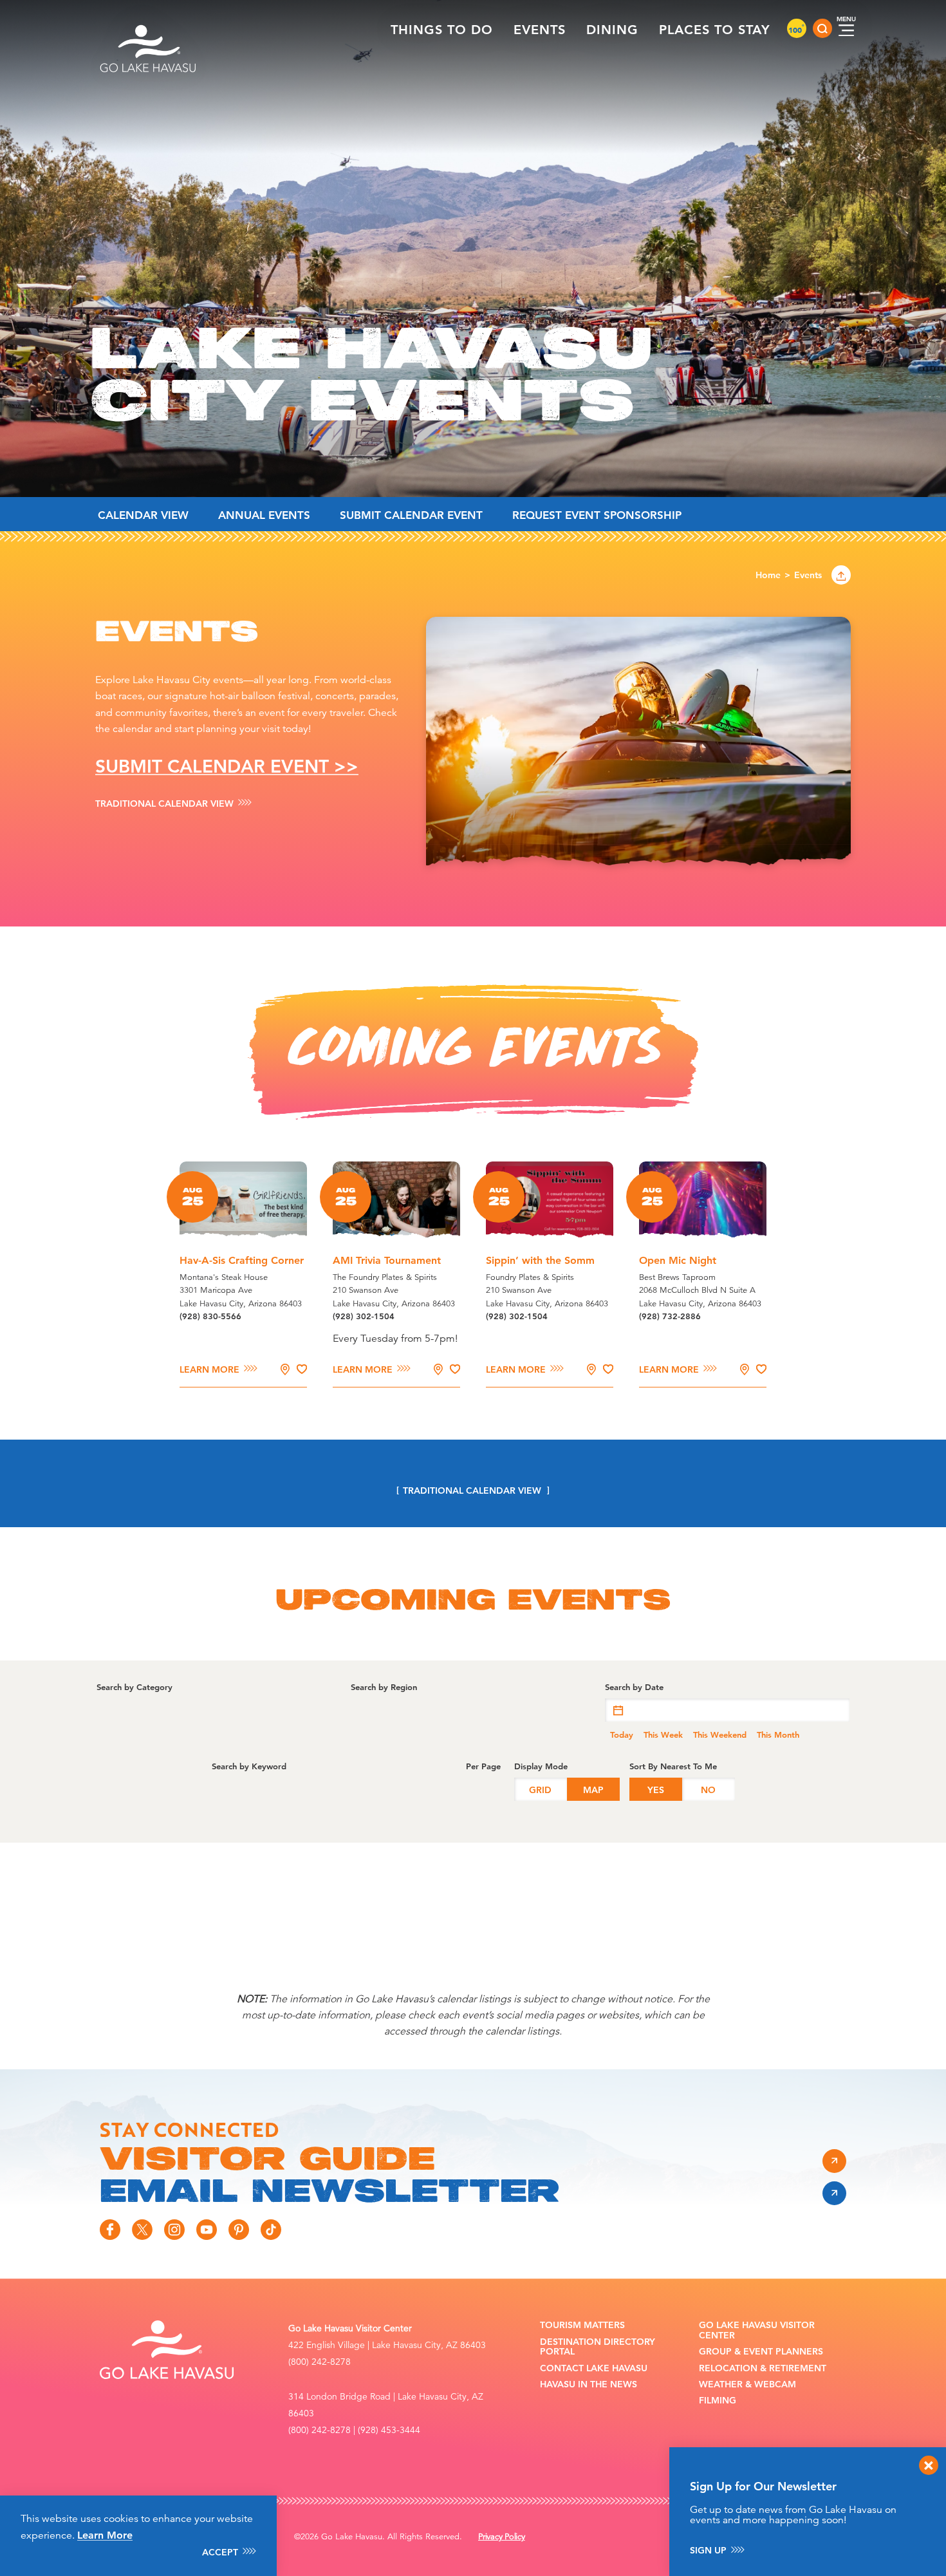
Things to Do (442, 30)
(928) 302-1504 (364, 1316)
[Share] (841, 575)
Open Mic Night (678, 1260)
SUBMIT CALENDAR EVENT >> (227, 766)
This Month (778, 1735)
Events (540, 30)
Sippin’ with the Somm (540, 1260)
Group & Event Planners (761, 2352)
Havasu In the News (589, 2384)
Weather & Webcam (747, 2384)
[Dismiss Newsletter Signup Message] (929, 2465)
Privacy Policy (502, 2537)
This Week (663, 1735)
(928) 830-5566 (210, 1316)
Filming (718, 2401)
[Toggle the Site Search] (822, 28)
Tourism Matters (582, 2325)
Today (622, 1735)
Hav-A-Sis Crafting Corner (242, 1260)
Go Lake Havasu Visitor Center (757, 2330)
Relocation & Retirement (763, 2368)
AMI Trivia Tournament (387, 1260)
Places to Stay (715, 30)
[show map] (285, 1369)
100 (797, 30)
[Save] (302, 1369)
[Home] (149, 28)
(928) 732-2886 (670, 1316)
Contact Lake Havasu (594, 2368)
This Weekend (720, 1735)
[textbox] (727, 1710)
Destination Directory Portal (598, 2347)
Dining (612, 30)
